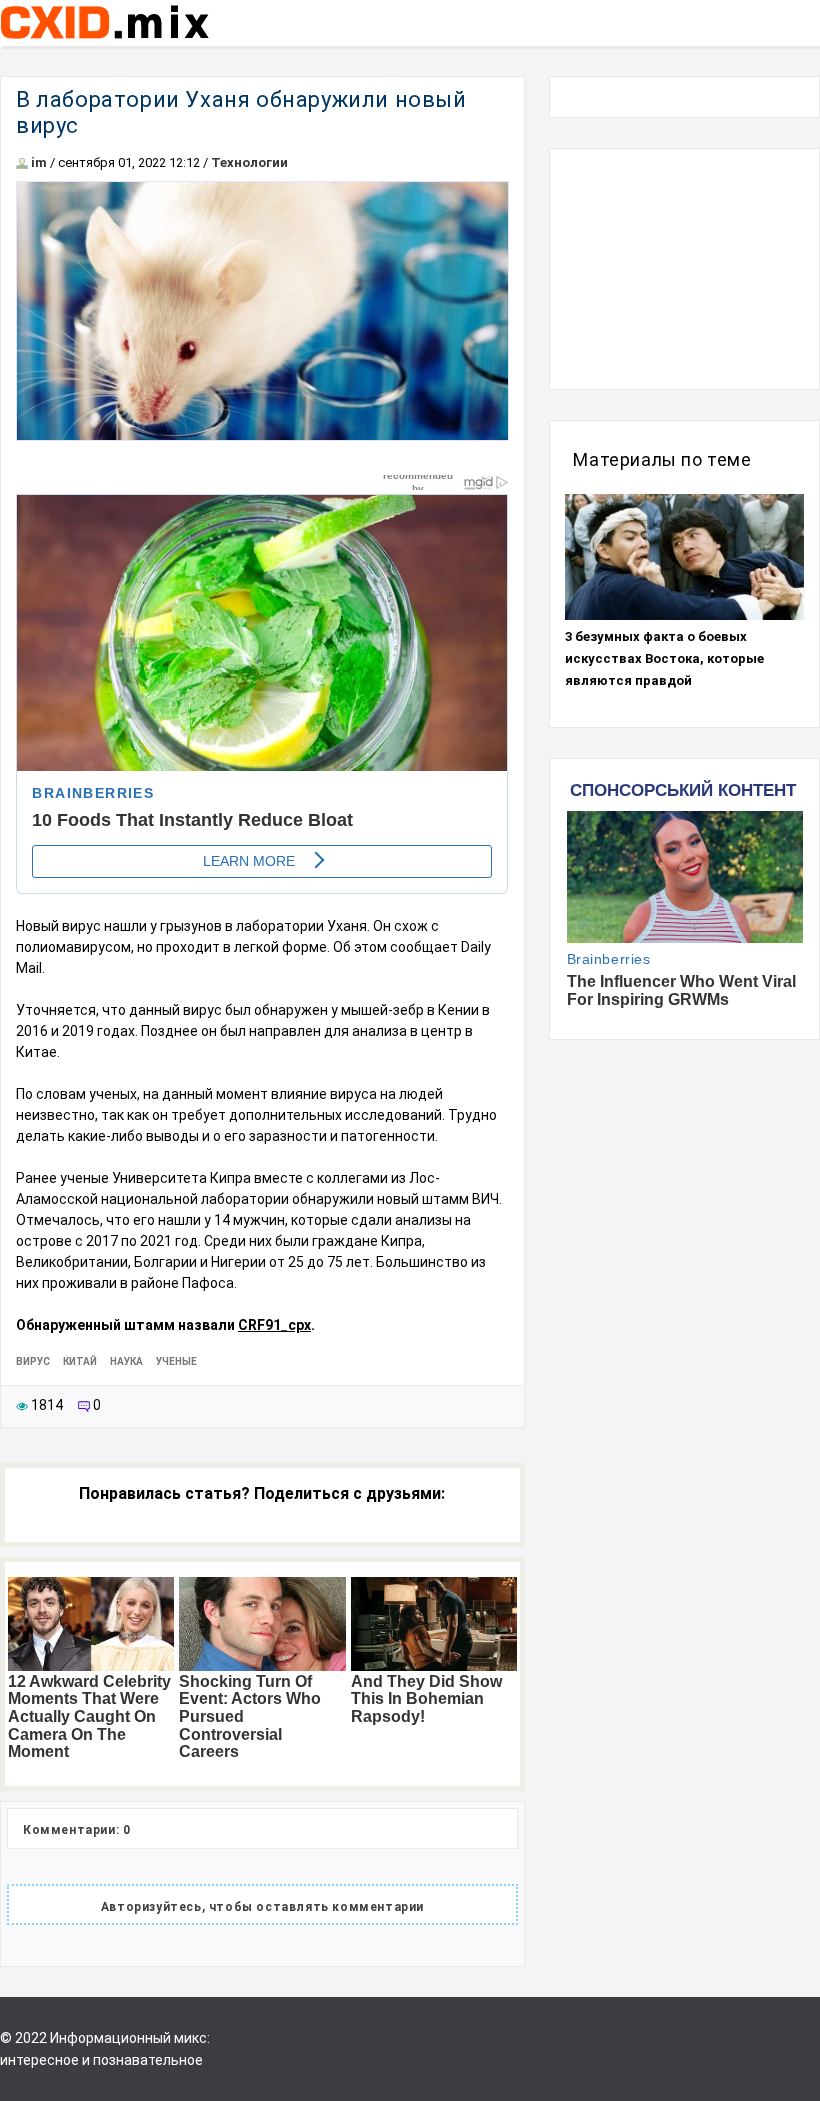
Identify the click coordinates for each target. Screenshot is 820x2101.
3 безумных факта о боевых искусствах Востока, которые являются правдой (664, 658)
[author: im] (22, 162)
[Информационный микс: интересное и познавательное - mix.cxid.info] (104, 41)
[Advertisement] (684, 269)
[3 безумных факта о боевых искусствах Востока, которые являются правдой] (684, 557)
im (39, 162)
